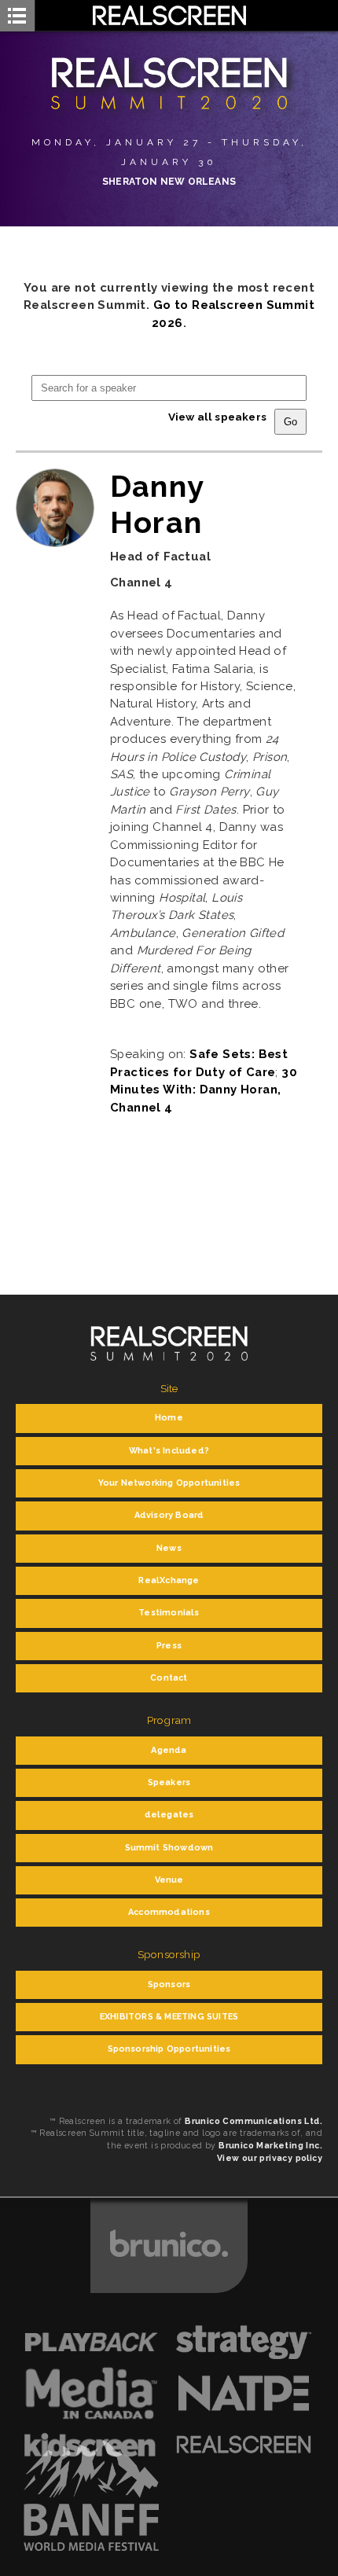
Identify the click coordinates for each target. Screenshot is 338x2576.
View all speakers (217, 417)
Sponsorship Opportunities (169, 2049)
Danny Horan (157, 504)
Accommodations (169, 1912)
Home (169, 1418)
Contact (169, 1678)
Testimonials (169, 1613)
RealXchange (169, 1580)
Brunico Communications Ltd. (253, 2121)
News (169, 1548)
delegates (169, 1815)
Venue (169, 1880)
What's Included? (169, 1451)
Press (169, 1646)
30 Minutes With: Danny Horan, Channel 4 (204, 1090)
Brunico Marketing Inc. (270, 2145)
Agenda (169, 1750)
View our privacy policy (270, 2158)
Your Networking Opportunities (169, 1483)
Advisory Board (169, 1515)
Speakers (169, 1782)
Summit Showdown (169, 1848)
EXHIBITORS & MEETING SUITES (169, 2017)
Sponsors (169, 1984)
